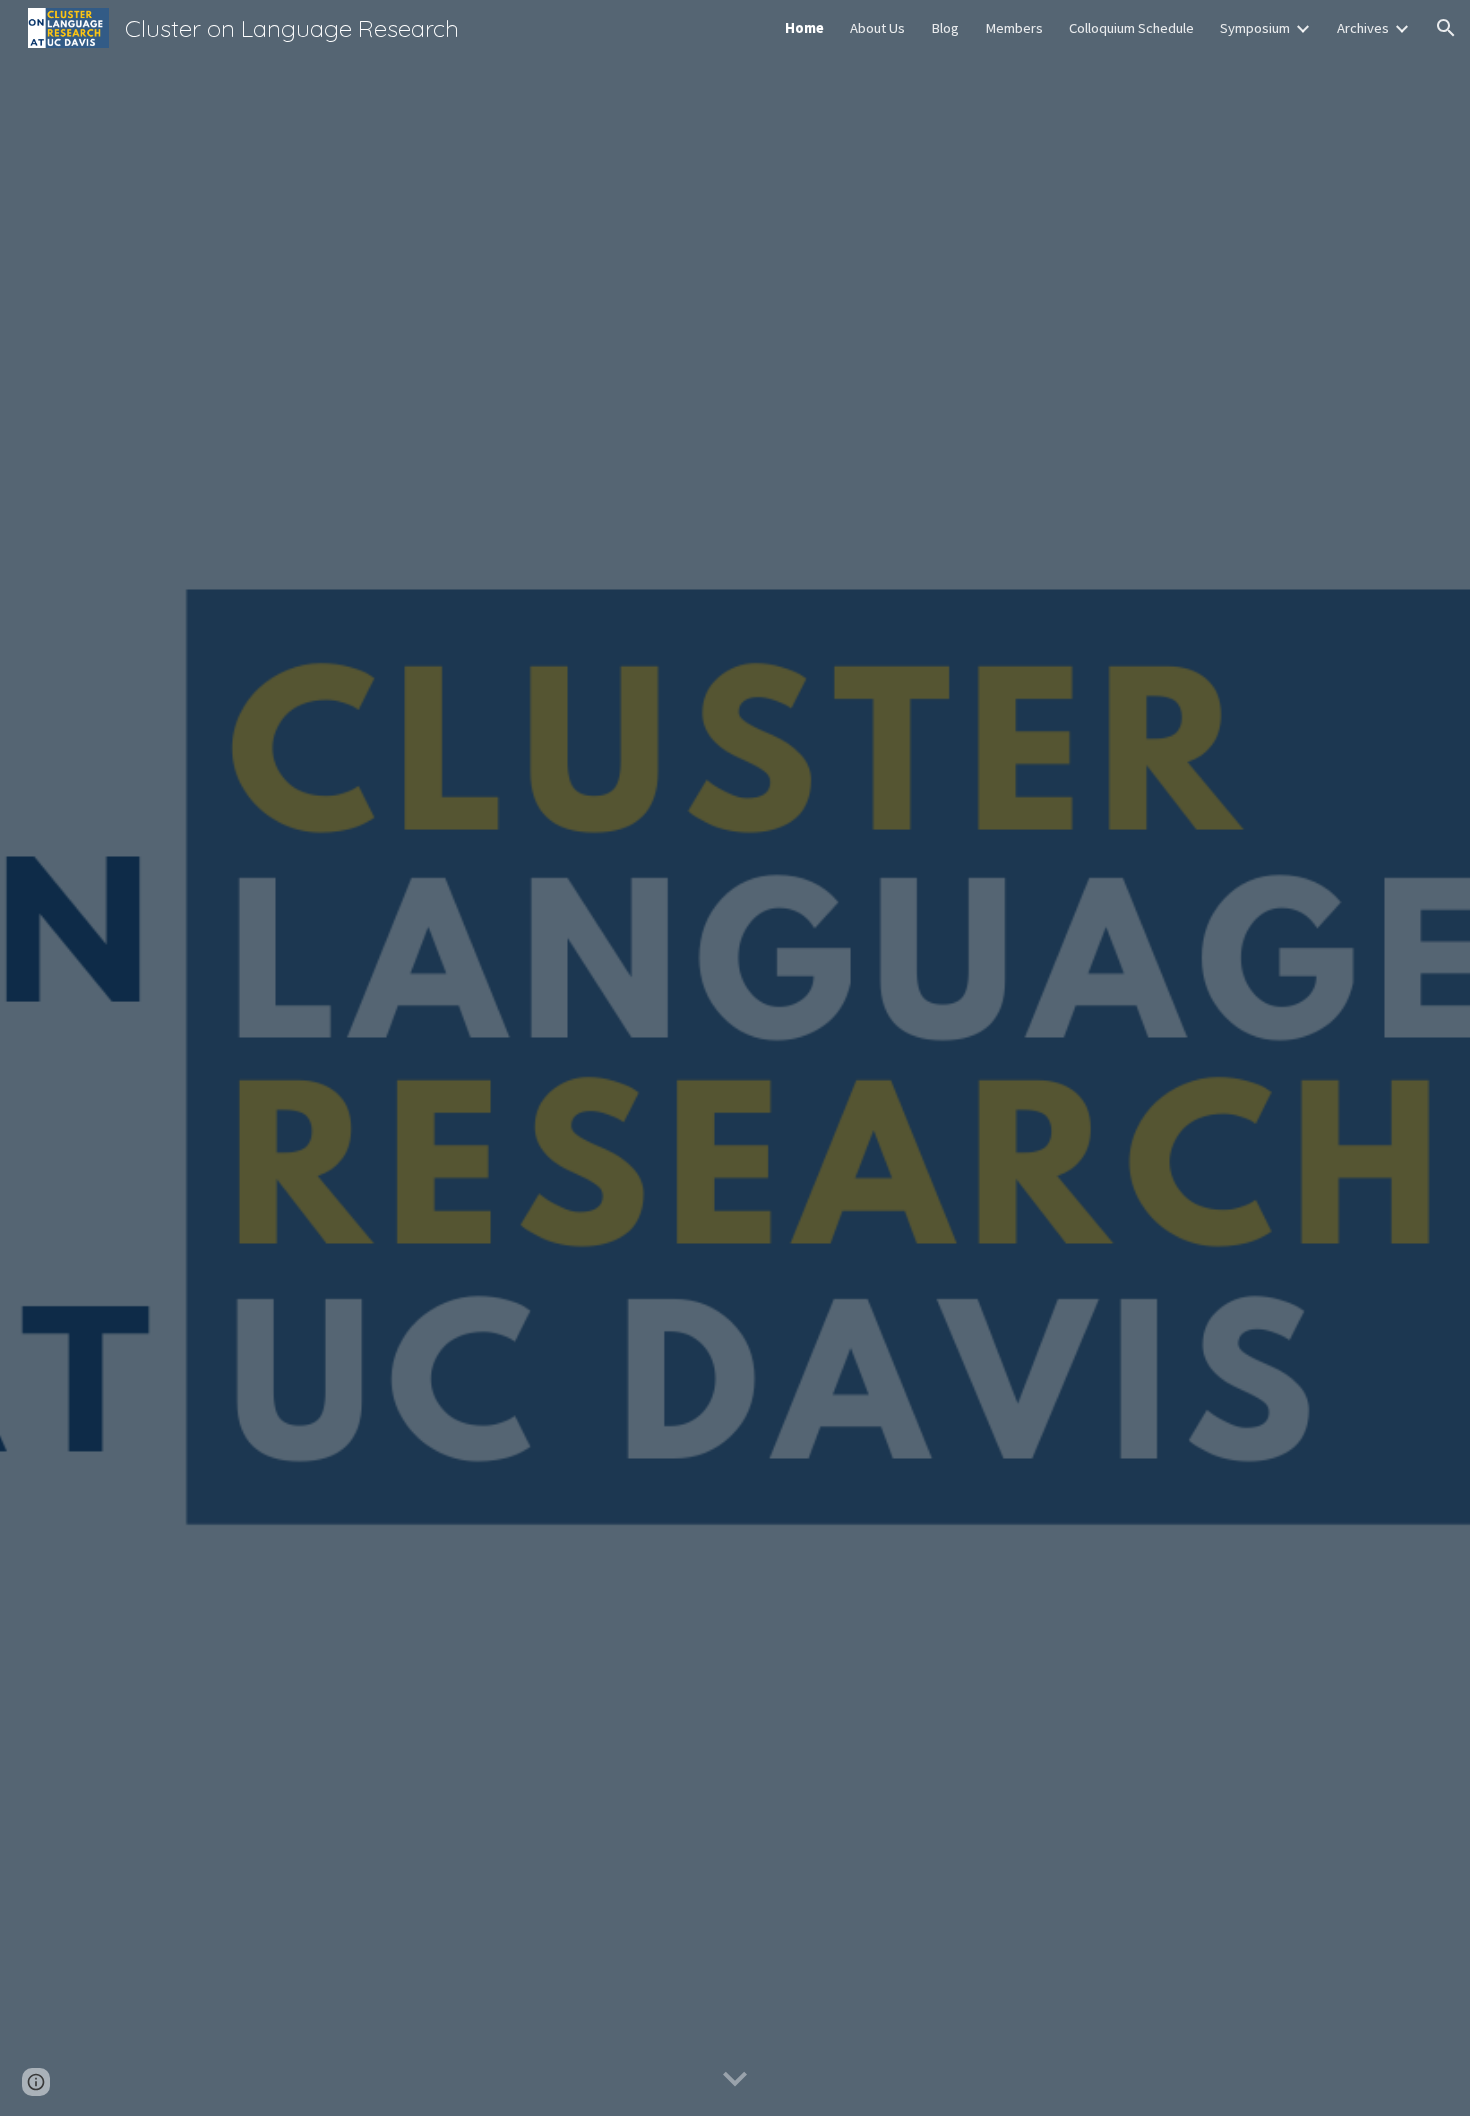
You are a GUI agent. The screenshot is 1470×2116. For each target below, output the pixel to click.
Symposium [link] (1255, 28)
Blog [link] (945, 28)
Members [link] (1014, 28)
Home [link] (804, 28)
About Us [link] (877, 28)
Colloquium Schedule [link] (1131, 28)
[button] (1446, 28)
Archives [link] (1363, 28)
